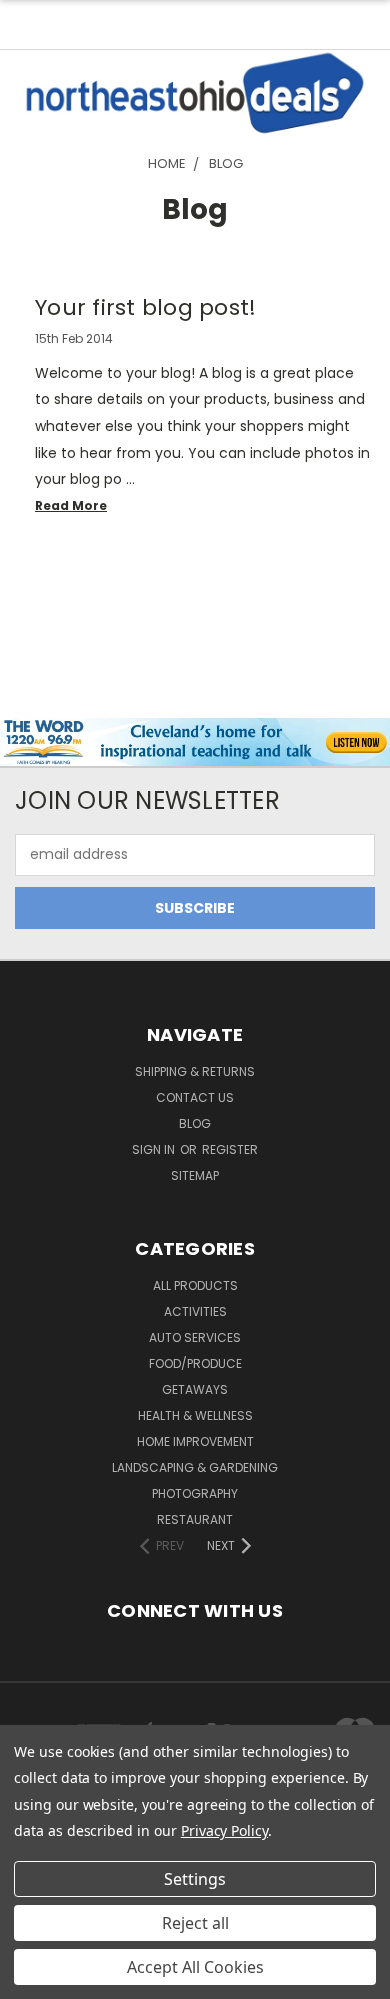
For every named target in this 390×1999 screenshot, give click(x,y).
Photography (195, 1493)
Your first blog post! (145, 307)
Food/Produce (195, 1363)
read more (71, 505)
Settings (195, 1879)
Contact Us (195, 1097)
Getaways (195, 1389)
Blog (195, 1123)
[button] (195, 93)
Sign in (155, 1149)
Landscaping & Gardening (195, 1467)
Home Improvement (195, 1441)
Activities (195, 1311)
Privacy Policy (224, 1830)
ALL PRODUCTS (195, 1285)
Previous (31, 1979)
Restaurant (195, 1519)
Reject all (195, 1923)
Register (230, 1149)
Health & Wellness (195, 1415)
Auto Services (195, 1337)
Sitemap (195, 1175)
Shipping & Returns (195, 1071)
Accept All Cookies (195, 1967)
